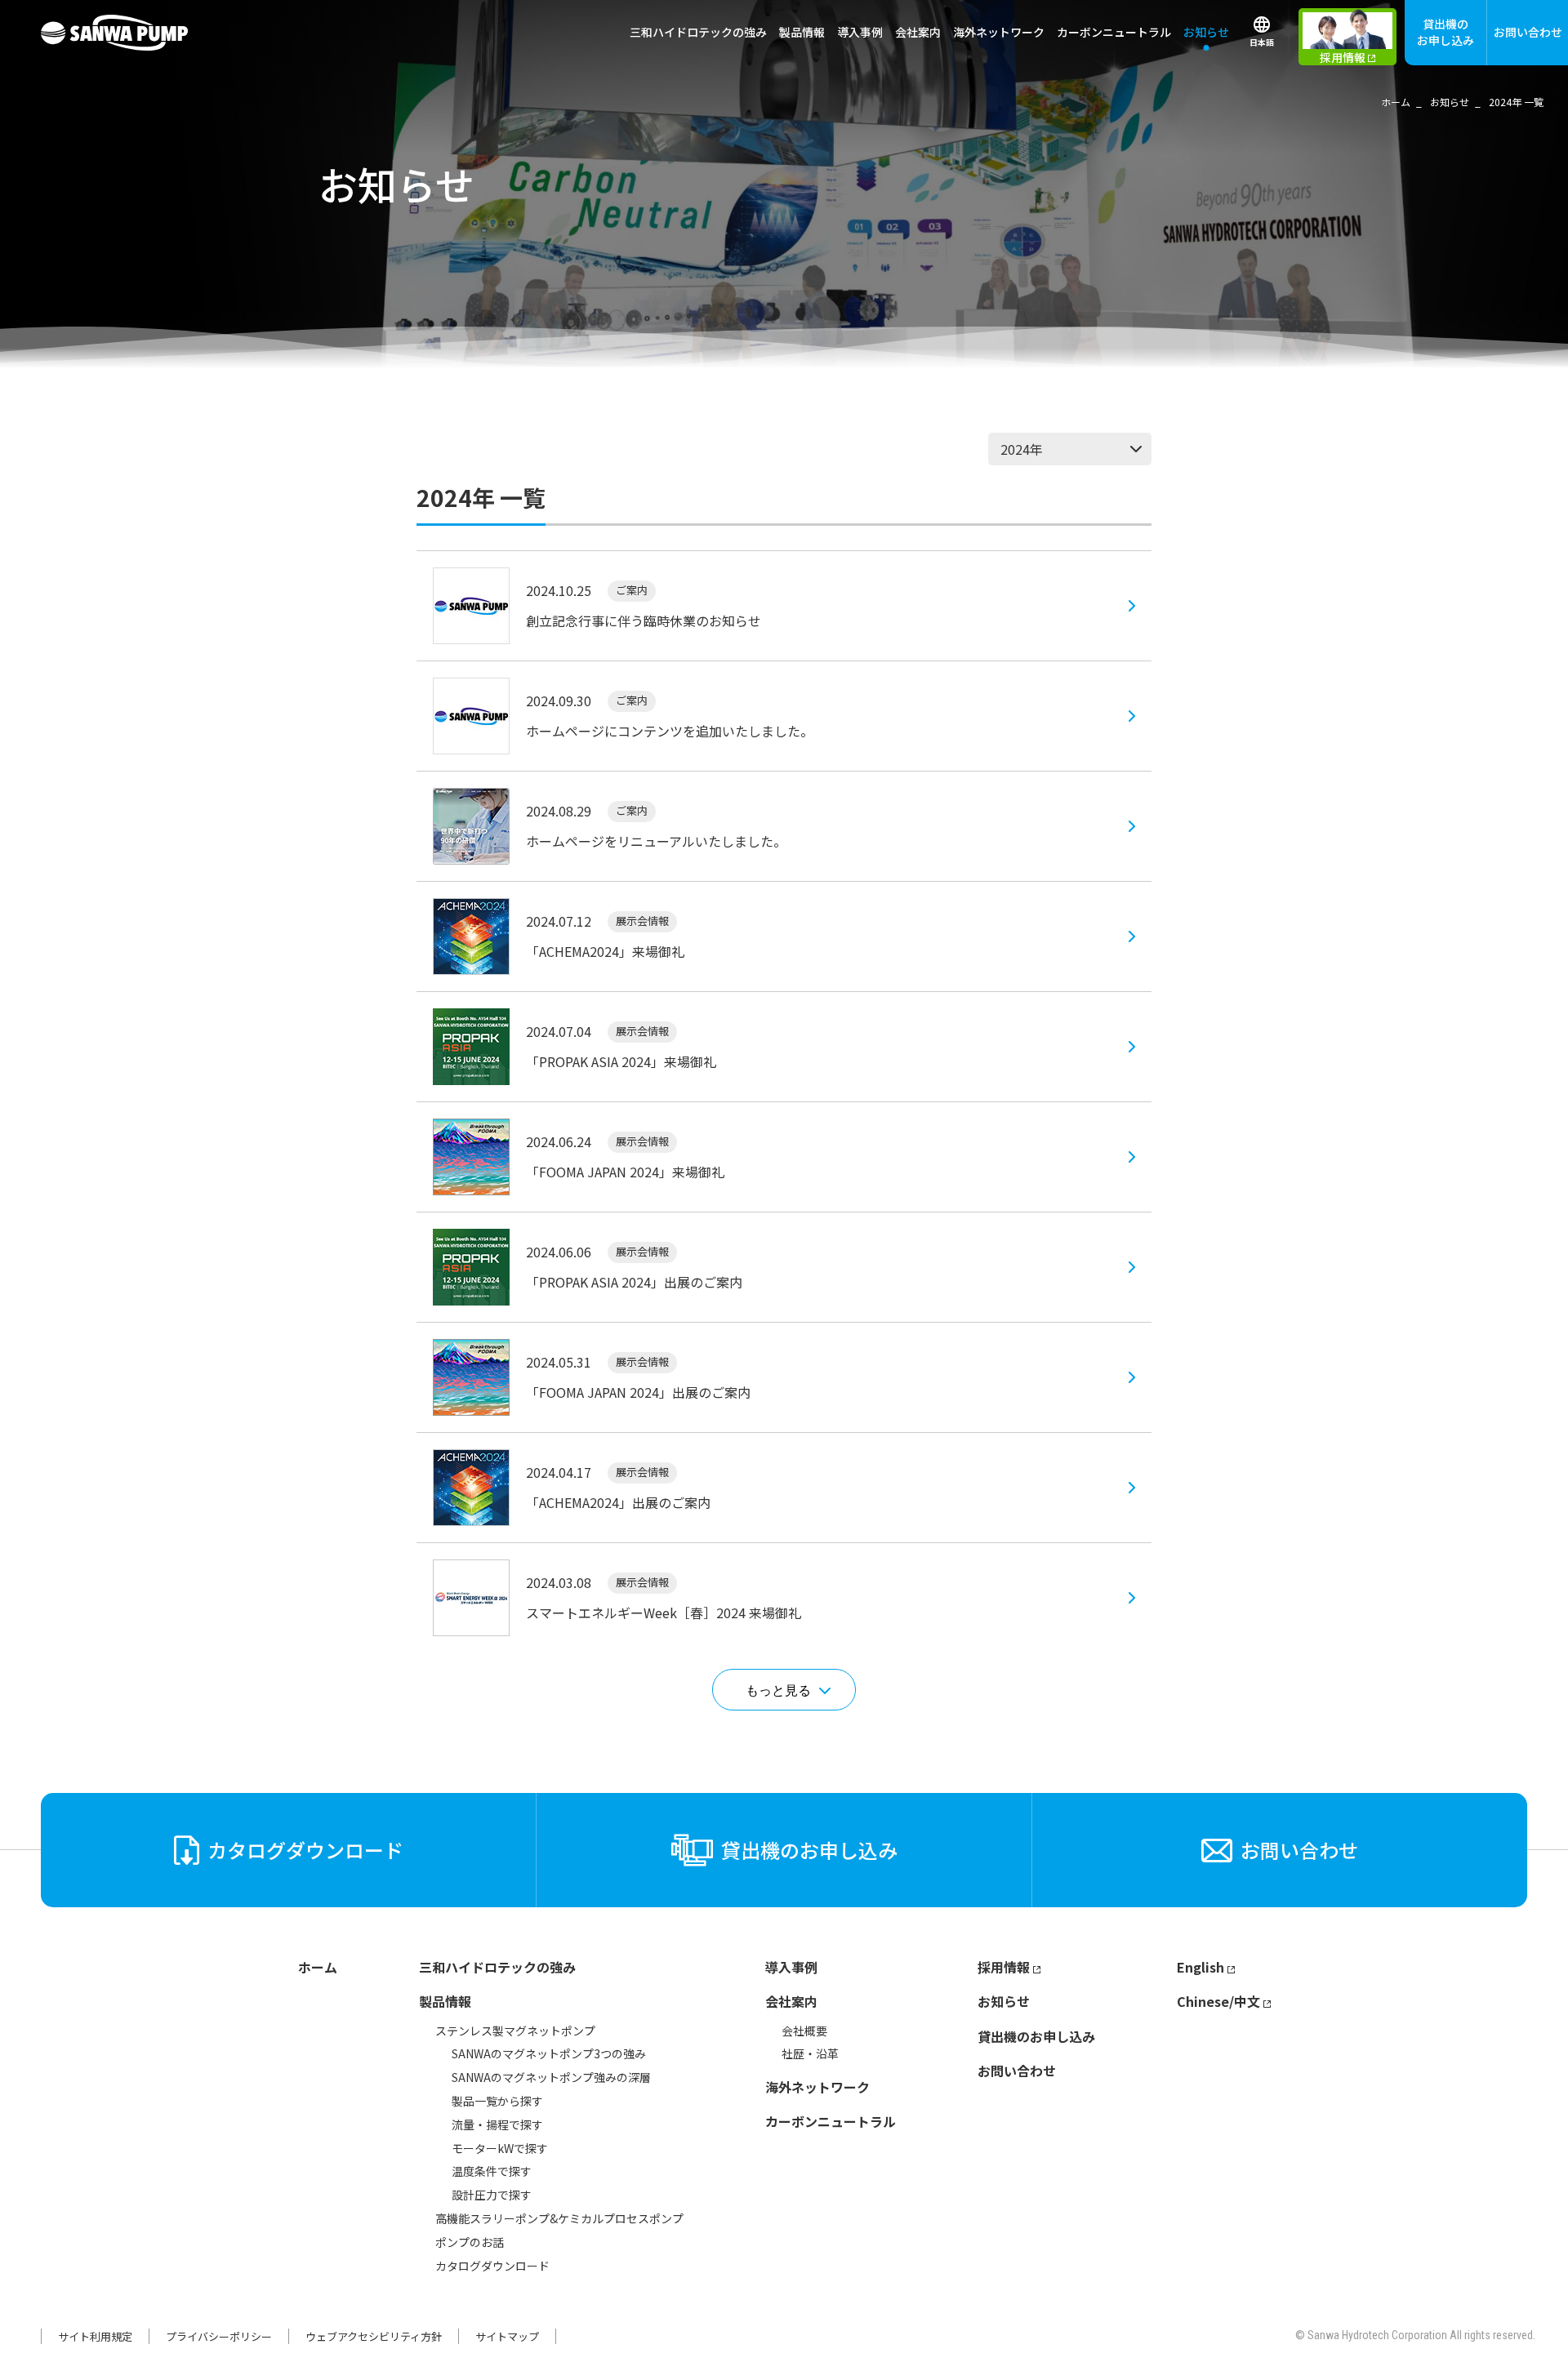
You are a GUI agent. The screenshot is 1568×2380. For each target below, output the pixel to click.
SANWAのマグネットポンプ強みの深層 (551, 2077)
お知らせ (1206, 32)
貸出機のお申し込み (1445, 32)
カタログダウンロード (492, 2266)
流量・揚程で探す (497, 2124)
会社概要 (804, 2031)
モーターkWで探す (500, 2148)
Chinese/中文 (1218, 2001)
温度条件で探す (492, 2171)
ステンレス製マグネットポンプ (515, 2031)
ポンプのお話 (470, 2242)
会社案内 (791, 2001)
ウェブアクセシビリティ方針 (374, 2336)
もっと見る (778, 1690)
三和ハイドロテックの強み (698, 32)
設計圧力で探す (492, 2195)
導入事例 (860, 32)
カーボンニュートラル (1114, 32)
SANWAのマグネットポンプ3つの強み (549, 2053)
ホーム (318, 1967)
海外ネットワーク (999, 32)
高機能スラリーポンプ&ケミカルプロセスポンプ (559, 2218)
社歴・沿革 (810, 2053)
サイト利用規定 (95, 2336)
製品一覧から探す (497, 2101)
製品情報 (445, 2001)
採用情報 (1004, 1967)
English (1200, 1967)
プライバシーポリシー (219, 2336)
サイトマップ (507, 2336)
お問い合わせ (1528, 32)
